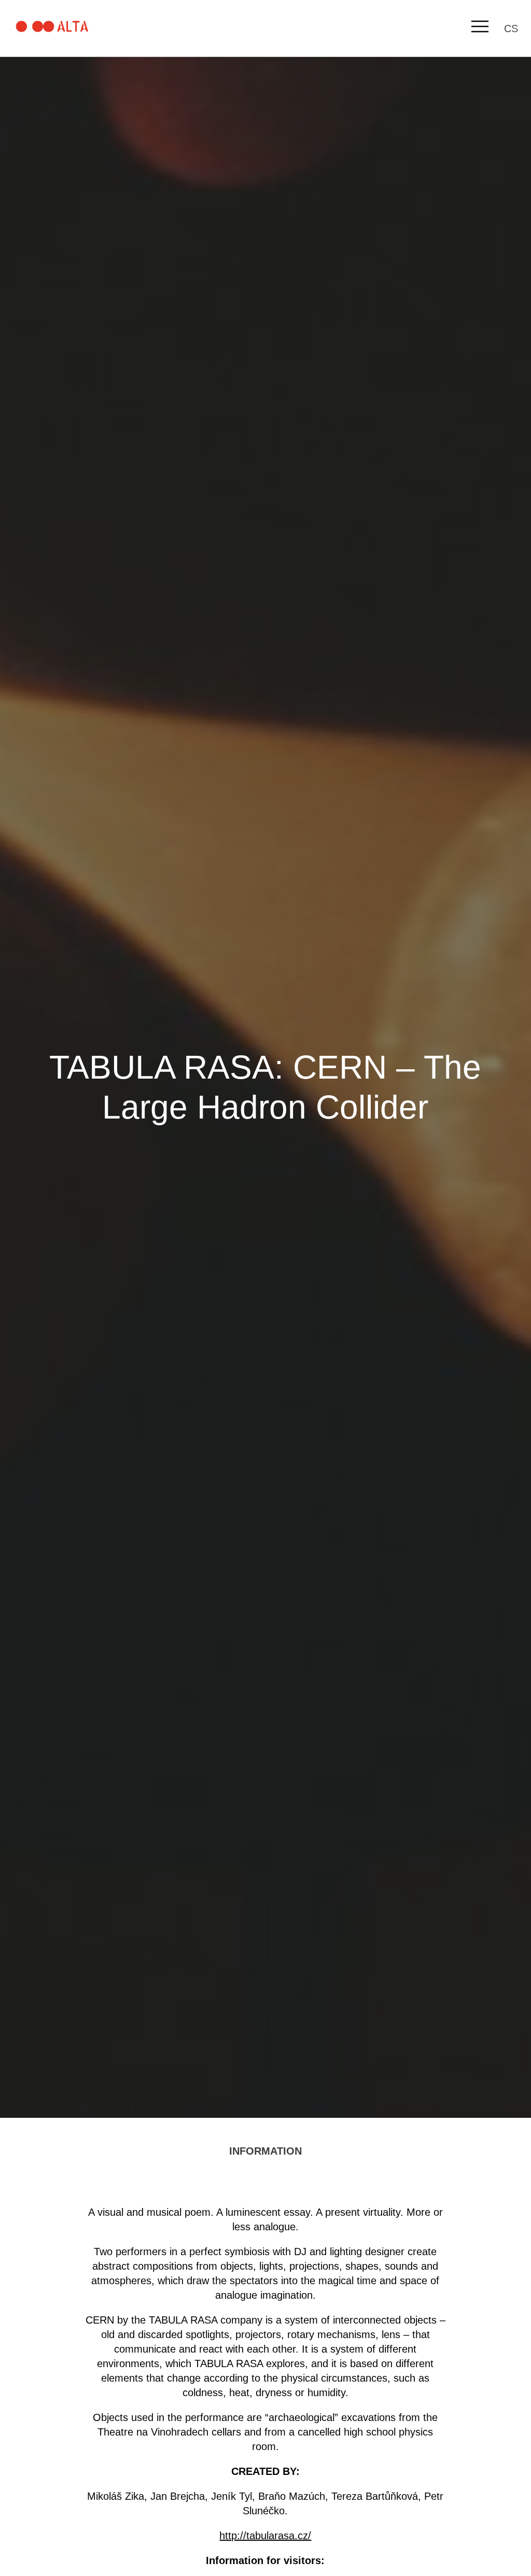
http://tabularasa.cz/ (265, 2536)
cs (511, 29)
